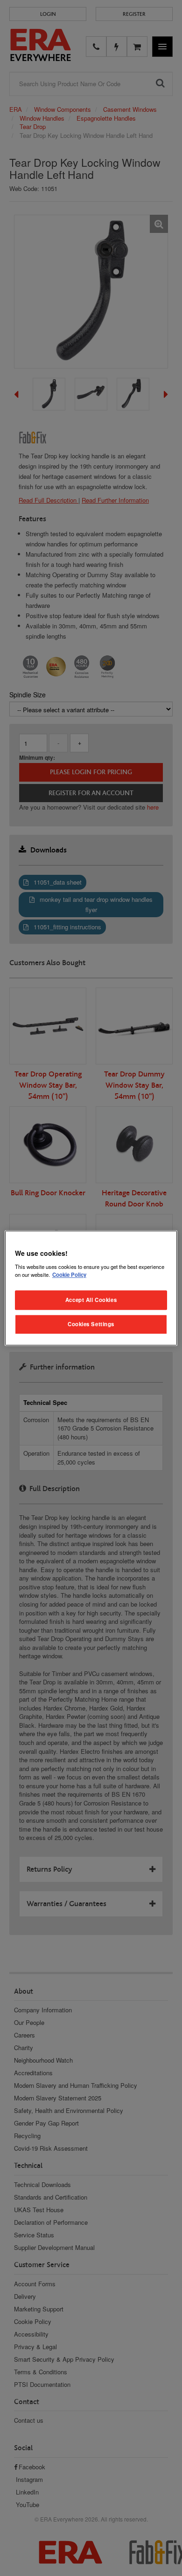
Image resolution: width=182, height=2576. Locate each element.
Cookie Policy (69, 1274)
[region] (91, 1288)
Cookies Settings (91, 1324)
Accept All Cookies (91, 1300)
